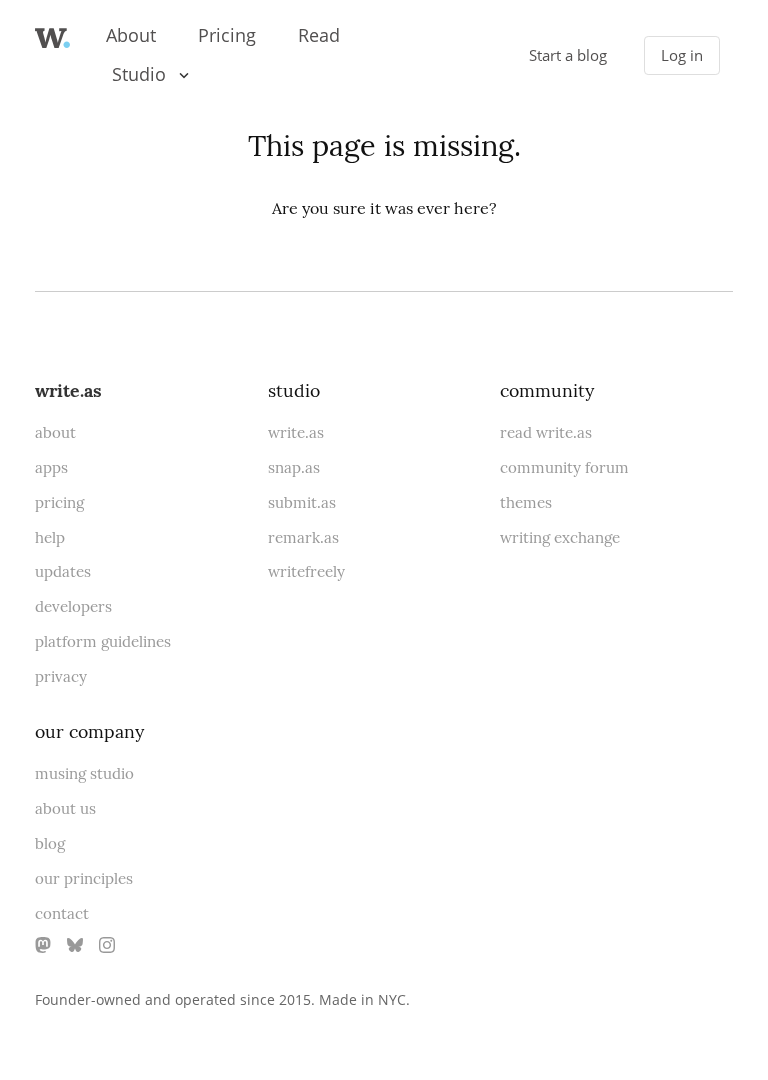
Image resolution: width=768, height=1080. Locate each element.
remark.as (303, 537)
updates (63, 571)
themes (526, 502)
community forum (564, 467)
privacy (61, 676)
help (50, 537)
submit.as (302, 502)
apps (51, 467)
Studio (139, 74)
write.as (68, 390)
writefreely (306, 571)
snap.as (294, 467)
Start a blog (568, 55)
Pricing (227, 35)
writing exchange (560, 537)
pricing (59, 502)
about (55, 432)
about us (65, 808)
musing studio (84, 773)
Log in (682, 55)
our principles (84, 878)
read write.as (546, 432)
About (131, 35)
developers (73, 606)
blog (50, 843)
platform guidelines (103, 641)
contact (62, 913)
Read (319, 35)
